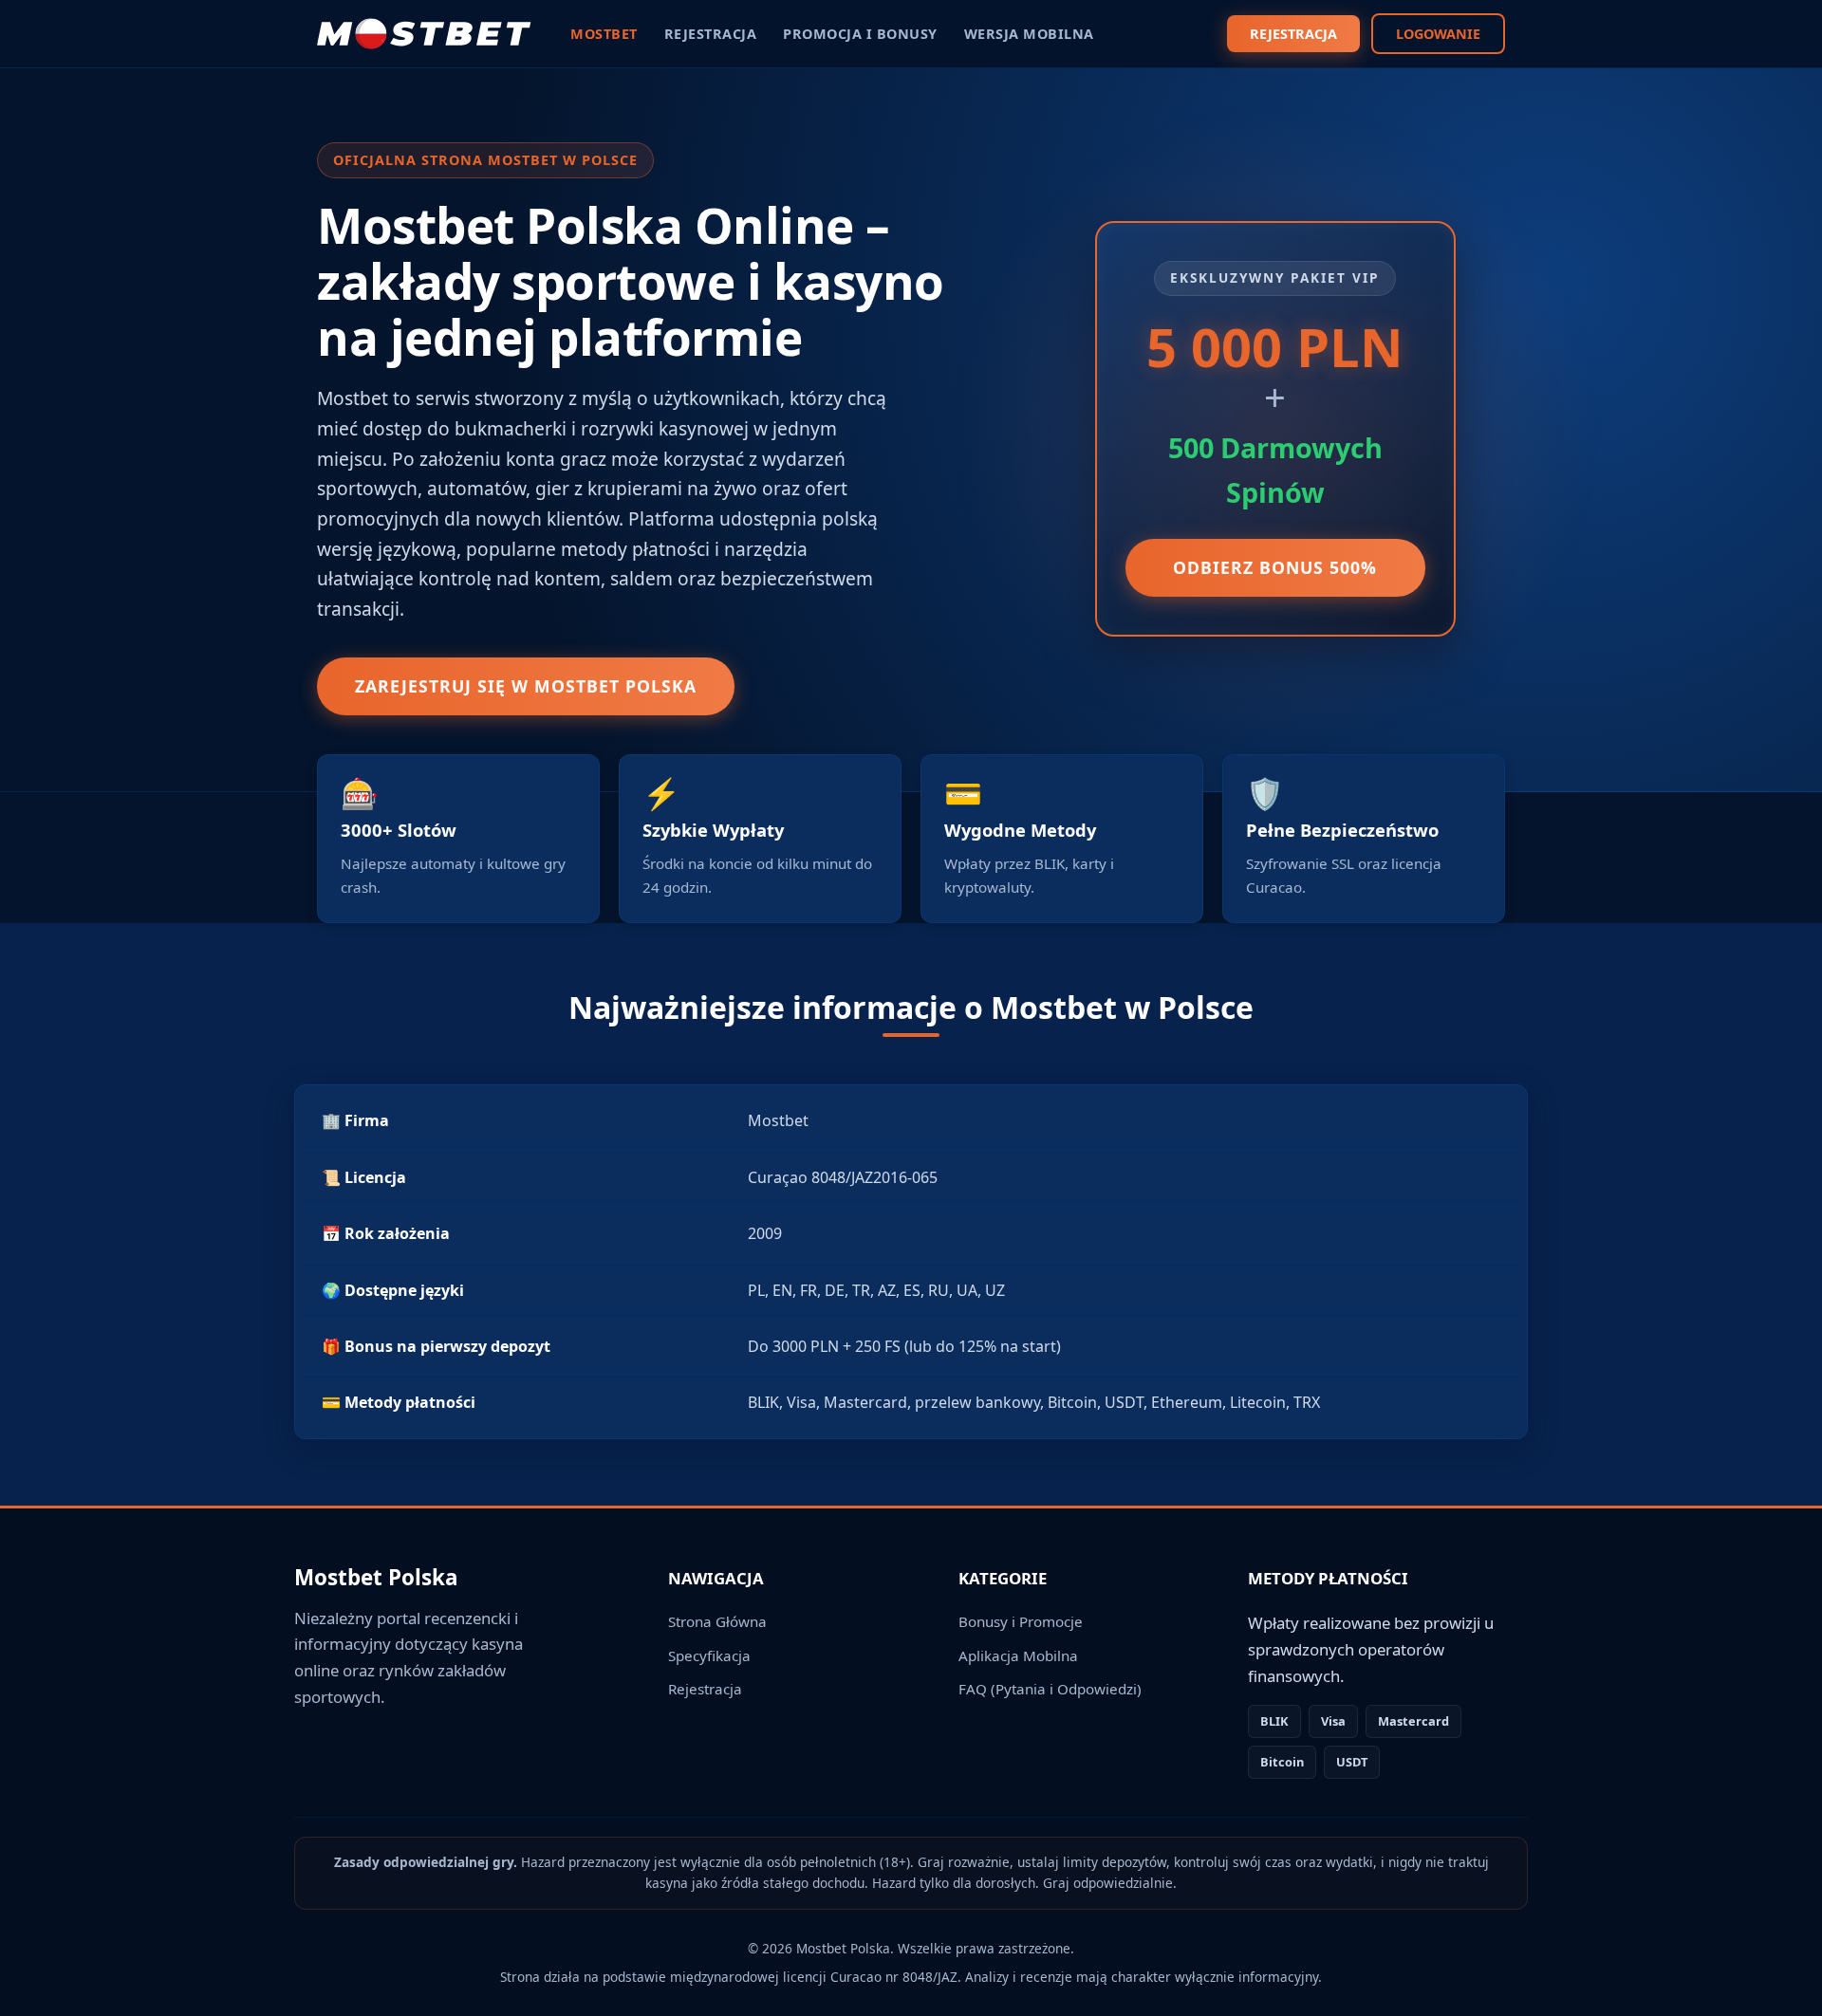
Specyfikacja (709, 1655)
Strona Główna (717, 1621)
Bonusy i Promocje (1021, 1621)
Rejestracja (705, 1689)
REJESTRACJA (1293, 34)
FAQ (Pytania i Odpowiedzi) (1050, 1689)
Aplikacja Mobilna (1018, 1655)
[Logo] (425, 34)
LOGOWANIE (1438, 34)
